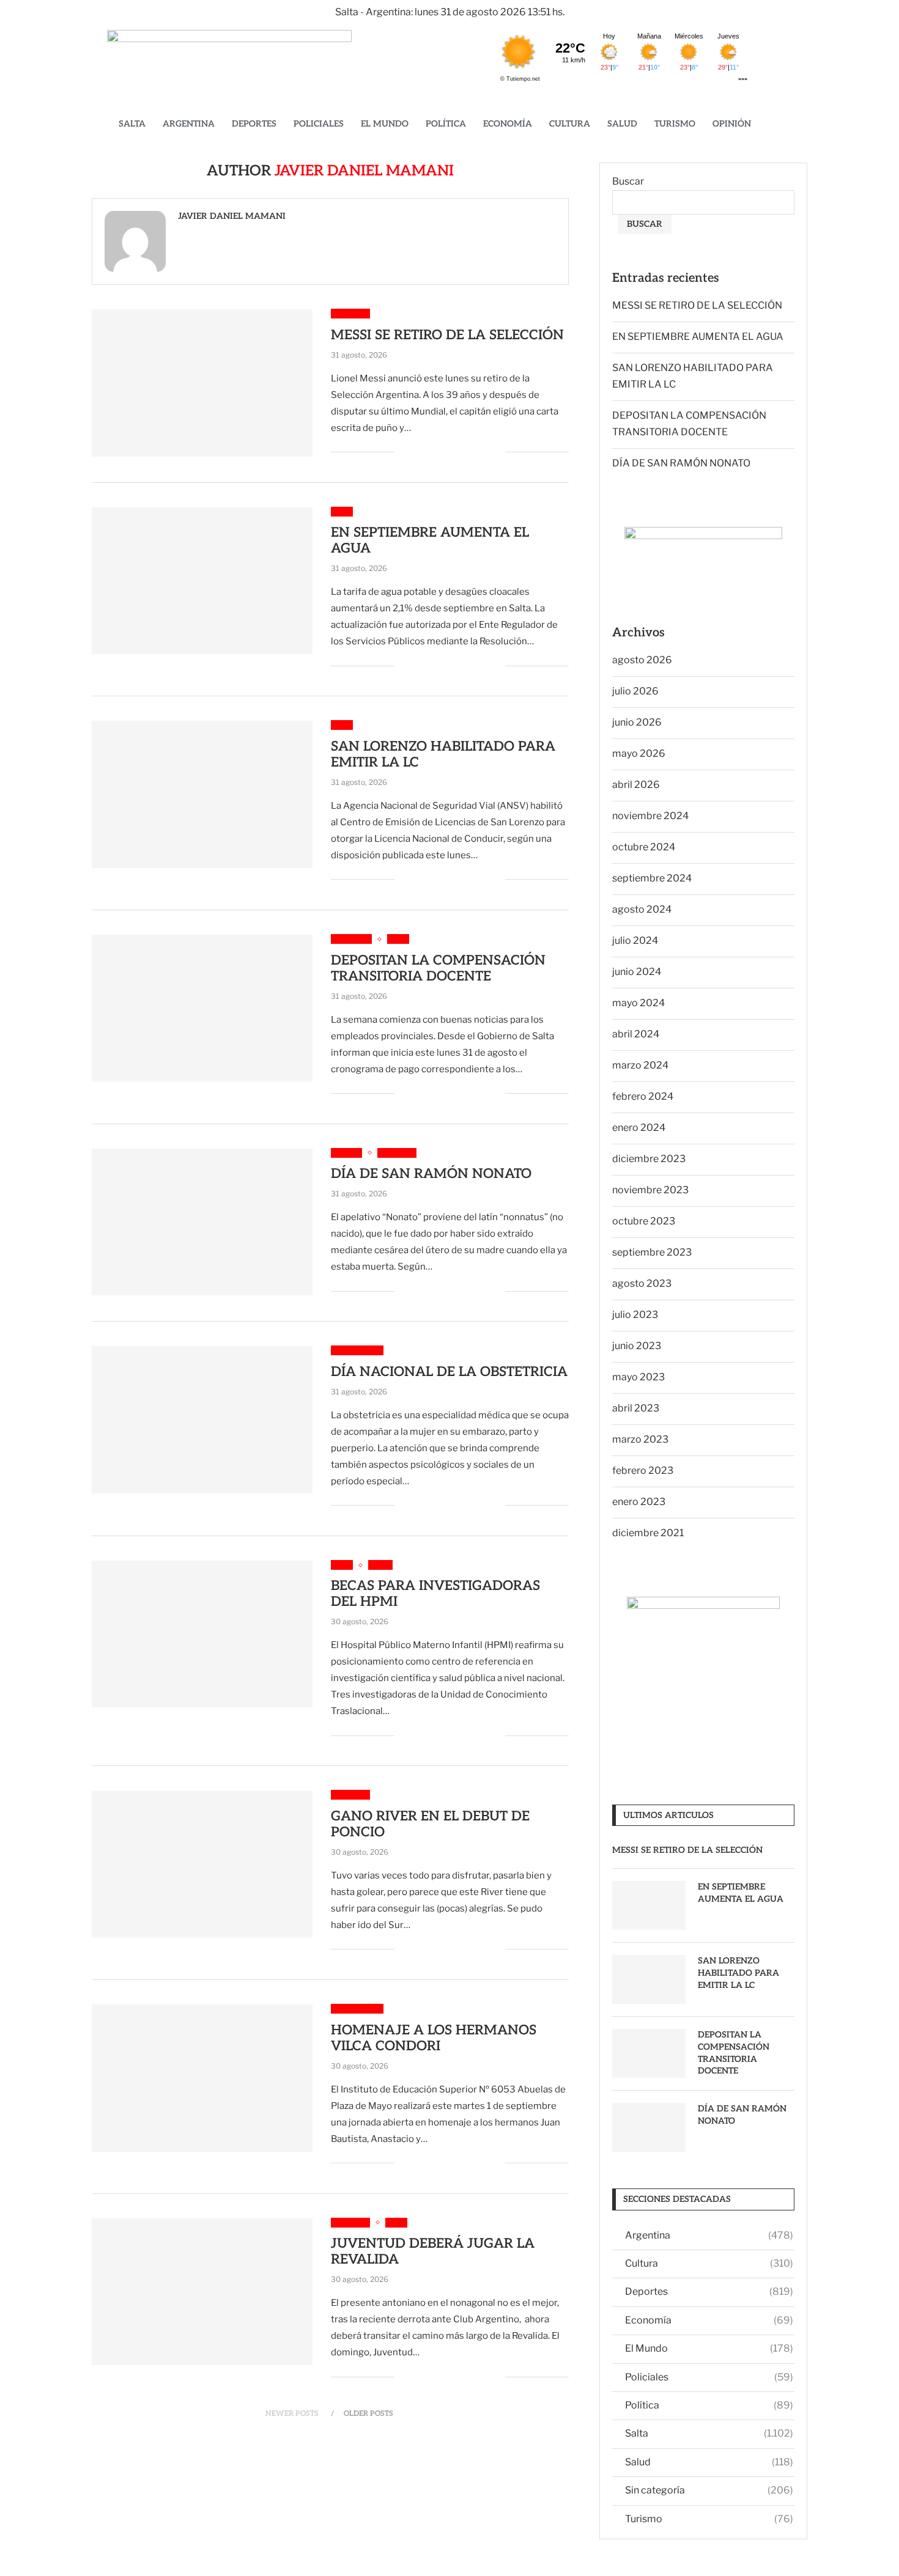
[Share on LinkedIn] (457, 452)
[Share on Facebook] (419, 452)
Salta (132, 124)
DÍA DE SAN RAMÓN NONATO (431, 1174)
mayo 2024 (638, 1003)
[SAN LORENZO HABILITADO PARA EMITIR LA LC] (202, 794)
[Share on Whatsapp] (470, 452)
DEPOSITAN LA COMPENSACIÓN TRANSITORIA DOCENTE (438, 968)
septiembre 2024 (652, 878)
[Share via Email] (496, 452)
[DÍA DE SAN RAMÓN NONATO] (202, 1222)
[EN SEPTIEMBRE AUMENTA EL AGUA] (202, 581)
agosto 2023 (642, 1283)
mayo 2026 (639, 753)
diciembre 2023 (649, 1159)
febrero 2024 (643, 1096)
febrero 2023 (643, 1470)
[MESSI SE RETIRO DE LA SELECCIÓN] (202, 383)
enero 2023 (639, 1502)
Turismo (675, 124)
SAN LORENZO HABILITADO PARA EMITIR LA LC (738, 1973)
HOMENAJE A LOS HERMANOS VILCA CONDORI (434, 2038)
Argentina (189, 124)
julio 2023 (635, 1315)
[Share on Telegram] (483, 452)
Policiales (319, 124)
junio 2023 (637, 1346)
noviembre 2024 (650, 816)
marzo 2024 (640, 1065)
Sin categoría (709, 2490)
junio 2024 (637, 972)
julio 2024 (635, 940)
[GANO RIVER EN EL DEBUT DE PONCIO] (202, 1864)
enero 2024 (639, 1128)
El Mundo (385, 124)
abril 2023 (636, 1408)
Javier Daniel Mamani (232, 216)
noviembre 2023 (650, 1190)
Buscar (628, 181)
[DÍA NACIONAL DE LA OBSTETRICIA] (202, 1419)
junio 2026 (637, 722)
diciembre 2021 (648, 1533)
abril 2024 (636, 1034)
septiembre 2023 (652, 1252)
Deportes (254, 124)
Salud (622, 124)
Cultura (570, 124)
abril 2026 (636, 785)
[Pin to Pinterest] (444, 452)
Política (446, 124)
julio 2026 (635, 691)
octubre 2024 (644, 847)
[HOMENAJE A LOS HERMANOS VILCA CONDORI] (202, 2078)
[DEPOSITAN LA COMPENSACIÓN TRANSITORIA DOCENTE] (202, 1008)
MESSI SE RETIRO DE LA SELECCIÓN (447, 335)
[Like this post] (404, 452)
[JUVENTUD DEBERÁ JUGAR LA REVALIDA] (202, 2292)
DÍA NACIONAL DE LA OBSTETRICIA (449, 1372)
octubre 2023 (644, 1221)
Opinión (732, 124)
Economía (508, 124)
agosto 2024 (642, 909)
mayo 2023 (638, 1377)
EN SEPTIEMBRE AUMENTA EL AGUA (698, 337)
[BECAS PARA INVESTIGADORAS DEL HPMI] (202, 1634)
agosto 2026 (642, 660)
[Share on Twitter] (431, 452)
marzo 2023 (640, 1439)
